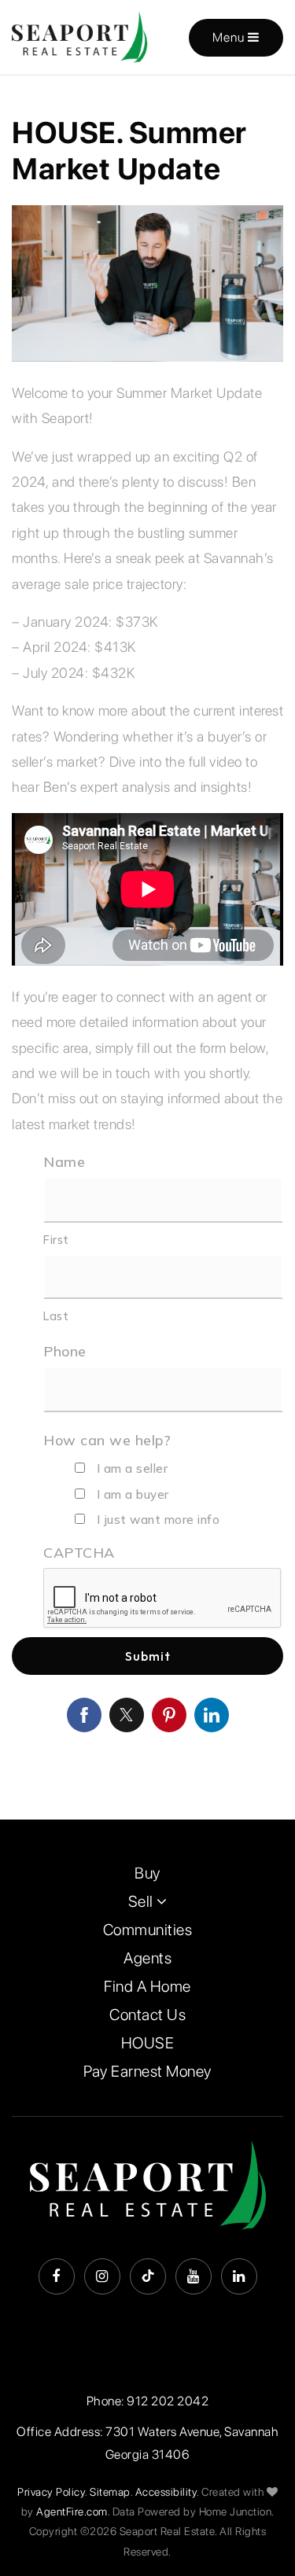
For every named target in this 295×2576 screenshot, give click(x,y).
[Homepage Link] (80, 36)
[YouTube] (194, 2276)
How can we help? (107, 1440)
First (56, 1240)
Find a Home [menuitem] (147, 1986)
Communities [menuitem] (148, 1930)
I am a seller (133, 1468)
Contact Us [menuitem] (147, 2015)
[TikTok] (148, 2276)
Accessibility (166, 2492)
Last (56, 1316)
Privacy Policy (51, 2492)
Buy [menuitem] (147, 1873)
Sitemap (110, 2492)
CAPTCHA (79, 1553)
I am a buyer (133, 1494)
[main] (147, 948)
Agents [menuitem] (147, 1958)
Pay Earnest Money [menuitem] (147, 2071)
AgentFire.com (72, 2512)
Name (64, 1162)
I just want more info (159, 1520)
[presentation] (163, 1599)
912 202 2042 (168, 2401)
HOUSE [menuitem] (148, 2043)
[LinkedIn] (239, 2276)
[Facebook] (57, 2276)
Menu (230, 37)
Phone (65, 1351)
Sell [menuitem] (143, 1901)
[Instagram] (102, 2276)
